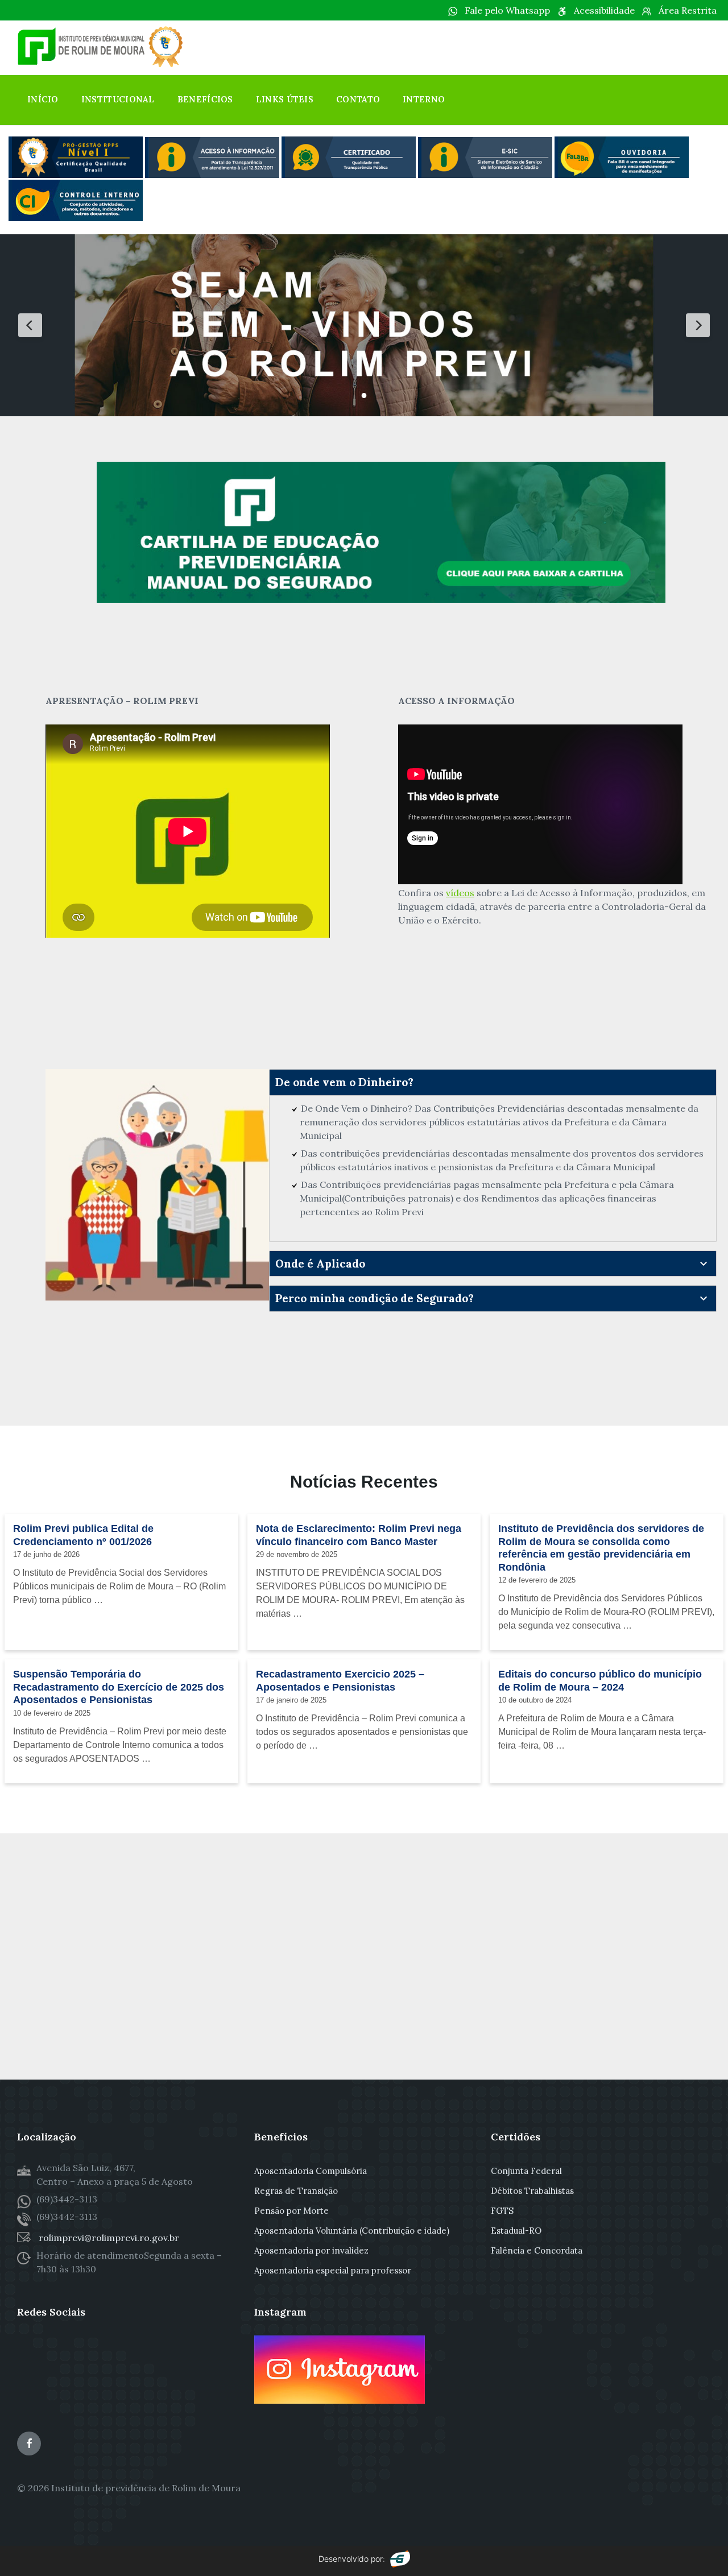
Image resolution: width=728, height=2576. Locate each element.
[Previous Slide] (30, 325)
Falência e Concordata (537, 2250)
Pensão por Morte (291, 2211)
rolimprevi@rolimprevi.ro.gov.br (108, 2238)
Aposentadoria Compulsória (311, 2171)
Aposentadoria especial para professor (333, 2270)
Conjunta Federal (526, 2171)
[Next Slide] (698, 325)
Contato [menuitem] (358, 99)
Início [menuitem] (43, 99)
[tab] (493, 1082)
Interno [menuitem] (424, 99)
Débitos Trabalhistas (532, 2191)
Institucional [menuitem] (118, 99)
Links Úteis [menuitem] (285, 99)
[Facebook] (29, 2444)
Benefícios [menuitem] (205, 99)
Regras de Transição (296, 2191)
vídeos (460, 893)
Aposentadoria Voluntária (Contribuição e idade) (352, 2231)
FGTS (502, 2211)
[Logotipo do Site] (102, 64)
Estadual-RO (516, 2231)
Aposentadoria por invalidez (311, 2250)
